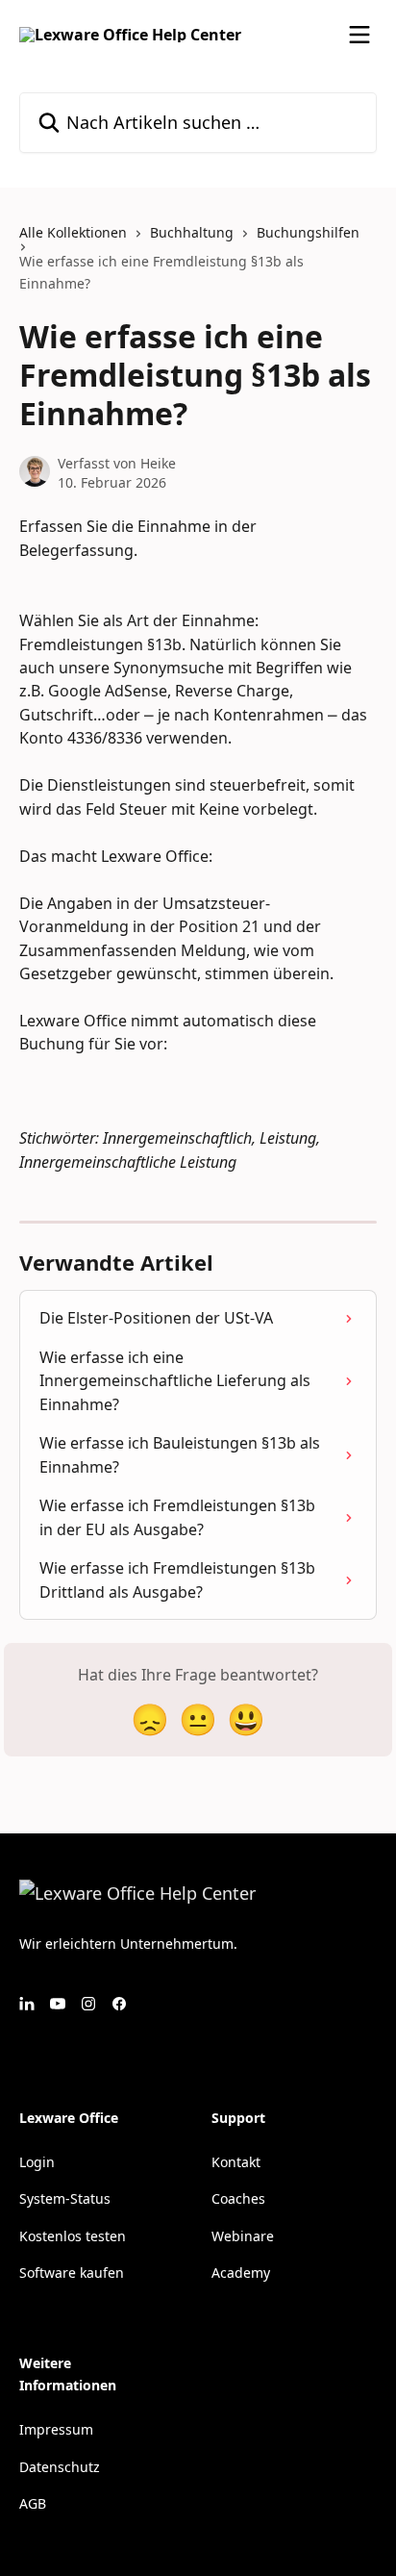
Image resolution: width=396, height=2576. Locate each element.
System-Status (65, 2198)
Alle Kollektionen (73, 232)
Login (37, 2162)
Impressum (56, 2429)
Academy (241, 2273)
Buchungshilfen (308, 232)
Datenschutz (60, 2467)
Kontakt (236, 2162)
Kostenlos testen (73, 2236)
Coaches (238, 2198)
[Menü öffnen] (359, 35)
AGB (33, 2503)
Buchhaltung (192, 232)
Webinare (243, 2236)
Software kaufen (72, 2273)
